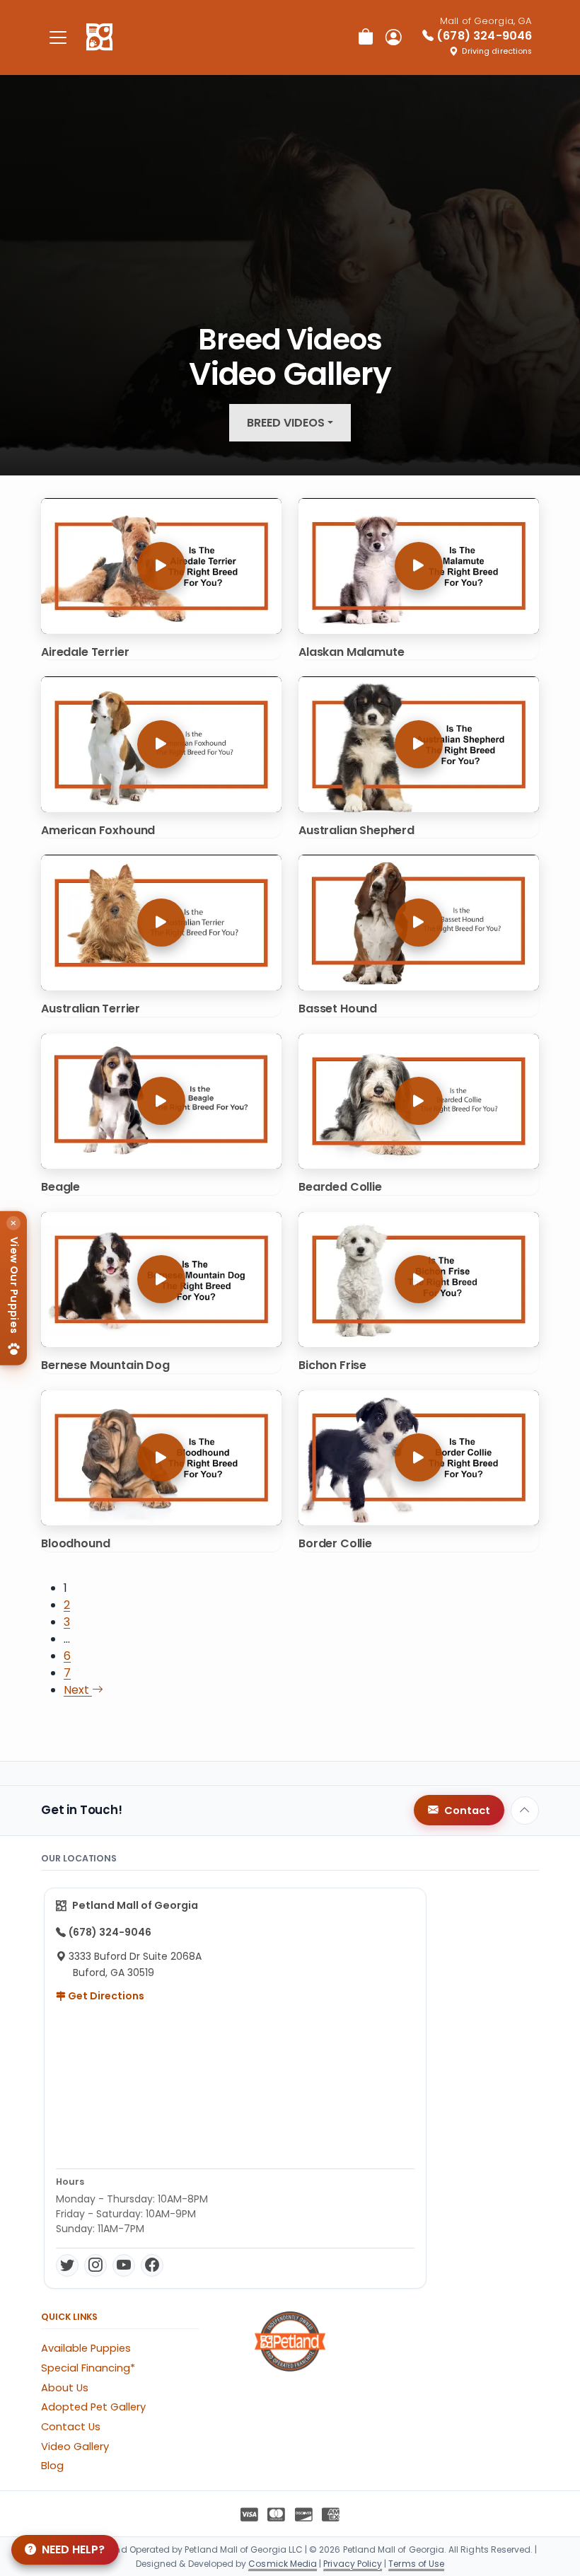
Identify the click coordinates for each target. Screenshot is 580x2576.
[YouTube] (124, 2265)
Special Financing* (88, 2368)
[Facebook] (152, 2265)
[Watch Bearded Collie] (419, 1101)
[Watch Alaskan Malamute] (419, 566)
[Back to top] (525, 1810)
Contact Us (71, 2427)
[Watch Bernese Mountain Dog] (161, 1280)
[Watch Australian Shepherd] (419, 744)
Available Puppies (86, 2348)
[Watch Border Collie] (419, 1458)
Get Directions (105, 1996)
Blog (52, 2466)
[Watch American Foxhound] (161, 744)
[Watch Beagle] (161, 1101)
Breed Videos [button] (286, 423)
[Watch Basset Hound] (419, 922)
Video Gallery (75, 2447)
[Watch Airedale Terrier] (161, 566)
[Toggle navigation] (58, 37)
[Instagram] (95, 2265)
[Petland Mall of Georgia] (99, 37)
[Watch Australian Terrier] (161, 922)
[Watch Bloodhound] (161, 1458)
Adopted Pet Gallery (93, 2407)
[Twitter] (67, 2265)
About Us (65, 2388)
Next (78, 1690)
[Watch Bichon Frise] (419, 1280)
